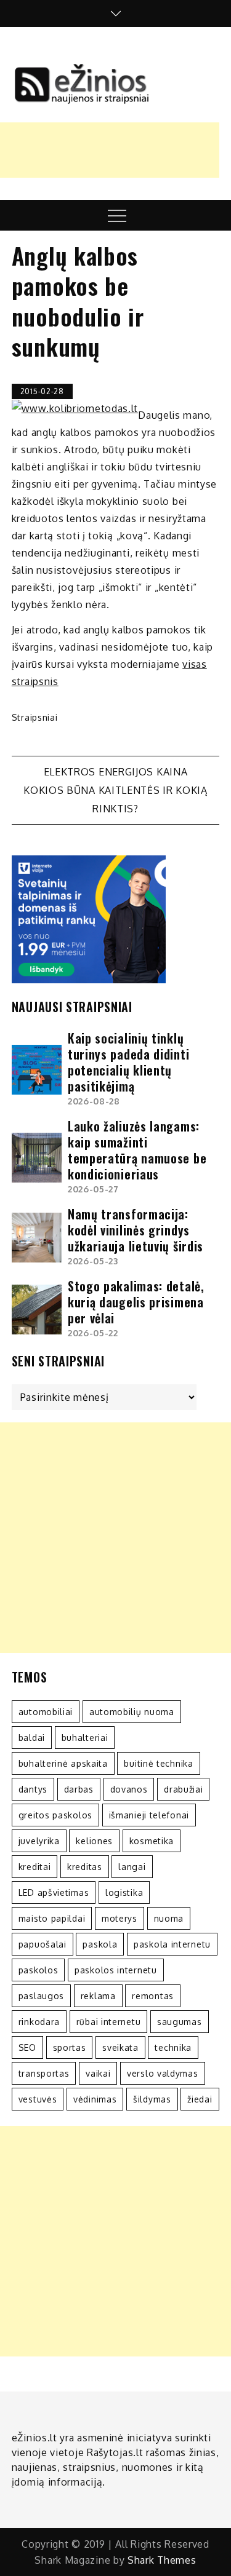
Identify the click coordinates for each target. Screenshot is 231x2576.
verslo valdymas (163, 2073)
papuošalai (43, 1944)
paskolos (38, 1970)
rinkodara (39, 2022)
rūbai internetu (109, 2022)
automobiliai (46, 1712)
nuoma (169, 1918)
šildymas (152, 2099)
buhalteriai (85, 1738)
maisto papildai (52, 1918)
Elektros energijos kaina (116, 772)
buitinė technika (158, 1763)
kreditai (35, 1867)
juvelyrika (39, 1841)
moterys (120, 1918)
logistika (124, 1892)
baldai (32, 1738)
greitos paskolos (55, 1815)
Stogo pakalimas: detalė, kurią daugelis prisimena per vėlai (136, 1302)
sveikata (120, 2047)
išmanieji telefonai (149, 1815)
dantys (33, 1789)
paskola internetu (172, 1944)
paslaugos (41, 1996)
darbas (79, 1789)
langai (132, 1867)
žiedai (200, 2099)
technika (173, 2047)
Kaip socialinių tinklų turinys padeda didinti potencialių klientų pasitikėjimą (128, 1062)
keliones (94, 1841)
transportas (44, 2073)
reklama (98, 1996)
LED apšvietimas (54, 1892)
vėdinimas (95, 2099)
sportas (70, 2047)
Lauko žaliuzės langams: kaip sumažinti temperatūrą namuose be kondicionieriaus (137, 1150)
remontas (153, 1996)
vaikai (98, 2073)
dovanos (129, 1789)
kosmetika (152, 1841)
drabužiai (183, 1789)
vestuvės (38, 2099)
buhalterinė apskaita (63, 1763)
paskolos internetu (116, 1970)
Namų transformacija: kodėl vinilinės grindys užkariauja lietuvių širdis (136, 1230)
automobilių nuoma (132, 1712)
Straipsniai (35, 717)
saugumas (180, 2022)
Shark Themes (162, 2560)
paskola (100, 1944)
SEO (27, 2047)
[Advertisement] (115, 1538)
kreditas (85, 1867)
